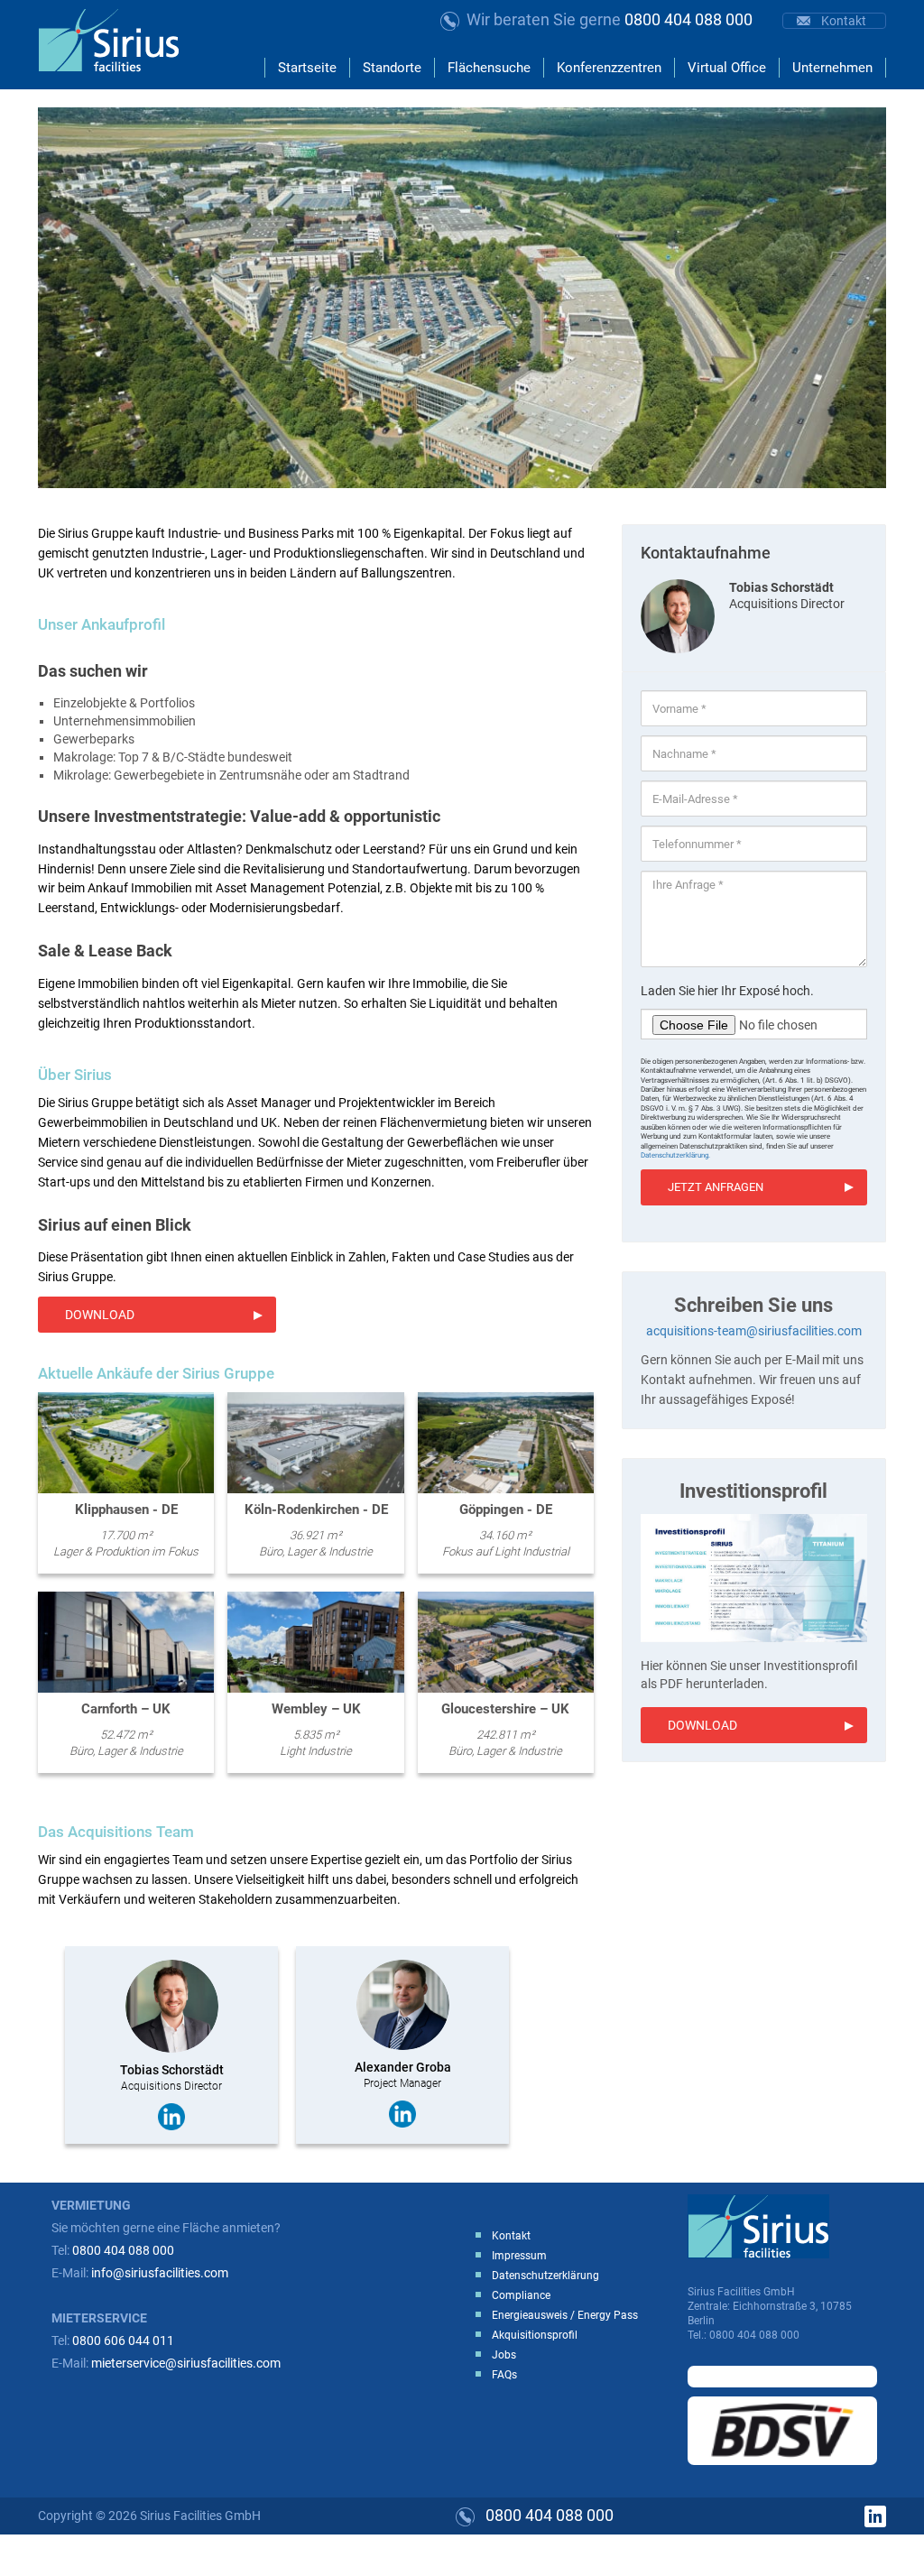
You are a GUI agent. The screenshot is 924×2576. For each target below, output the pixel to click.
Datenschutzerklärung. (675, 1155)
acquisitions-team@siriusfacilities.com (754, 1331)
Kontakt (844, 21)
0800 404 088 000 (610, 19)
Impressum (519, 2256)
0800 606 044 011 (123, 2341)
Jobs (504, 2355)
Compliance (521, 2295)
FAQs (504, 2375)
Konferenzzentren (609, 68)
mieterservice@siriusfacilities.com (186, 2363)
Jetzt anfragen (716, 1187)
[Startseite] (115, 40)
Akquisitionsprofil (535, 2335)
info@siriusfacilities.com (160, 2273)
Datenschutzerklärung (545, 2276)
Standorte (392, 68)
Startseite (307, 68)
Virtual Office (727, 68)
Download (100, 1315)
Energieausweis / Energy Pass (565, 2315)
